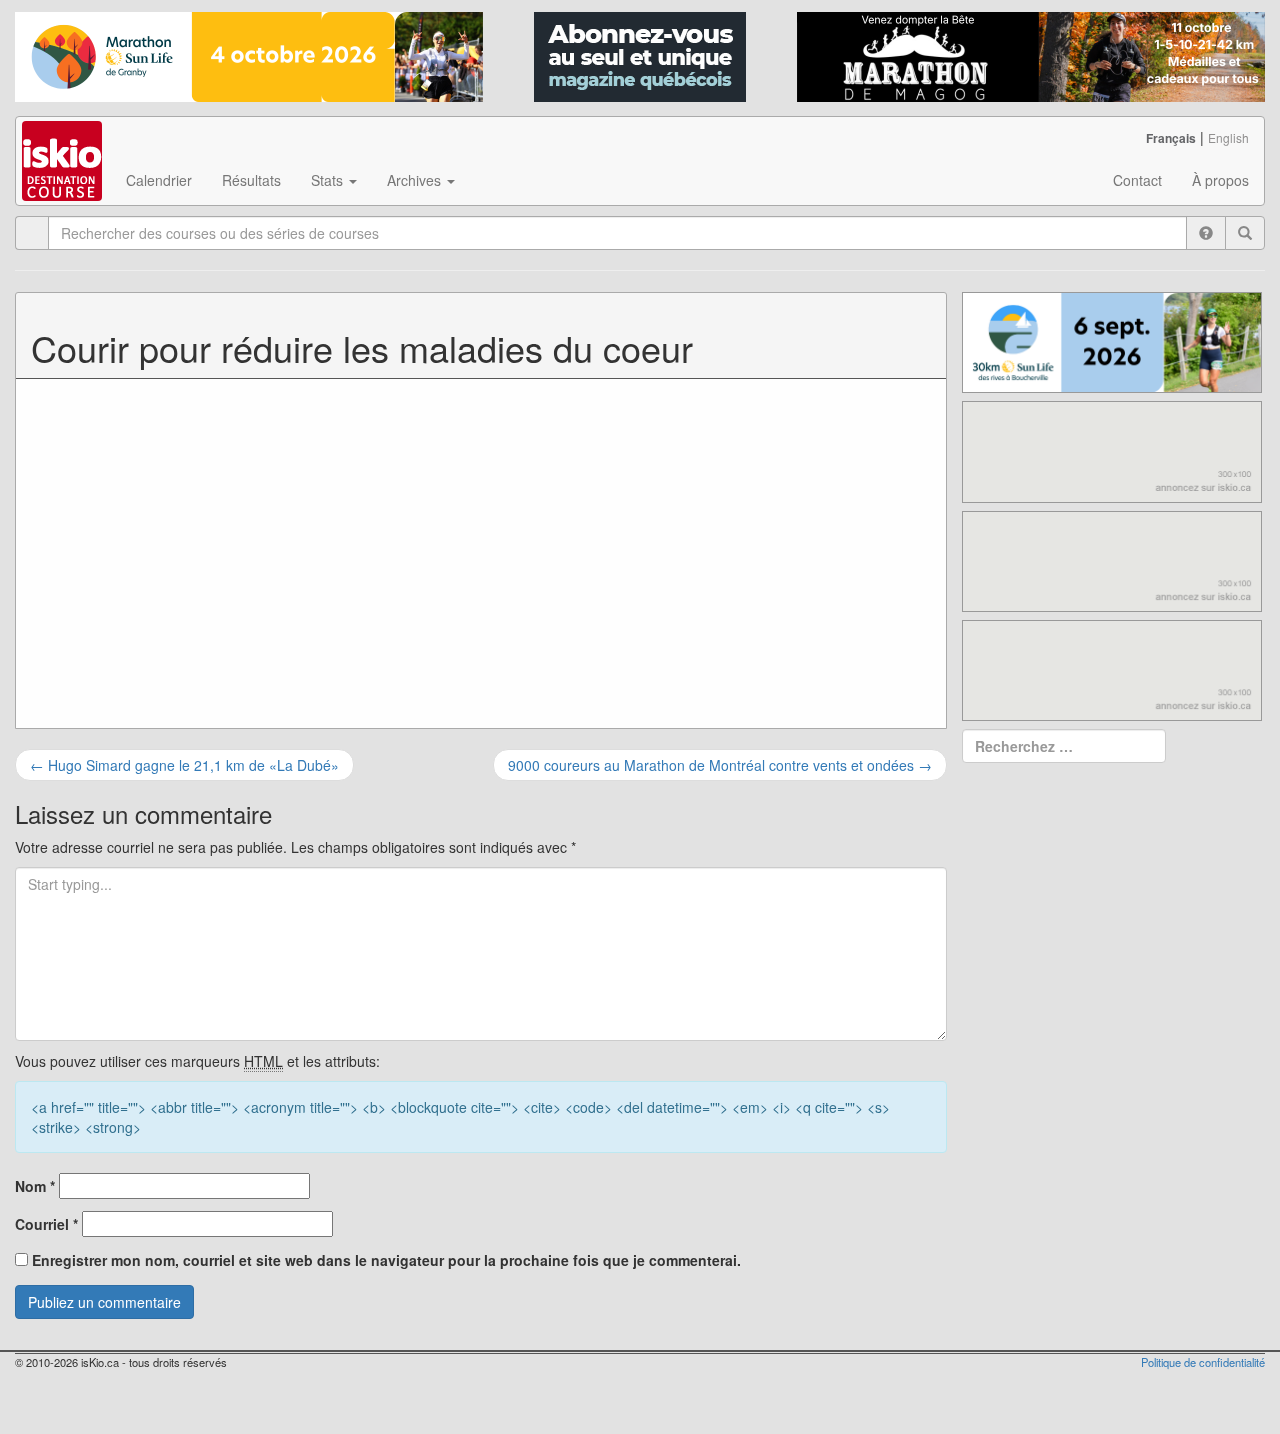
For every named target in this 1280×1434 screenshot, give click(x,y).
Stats (329, 180)
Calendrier (159, 180)
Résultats (251, 180)
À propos (1220, 180)
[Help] (1206, 233)
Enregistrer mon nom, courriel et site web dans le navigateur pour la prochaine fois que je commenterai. (386, 1260)
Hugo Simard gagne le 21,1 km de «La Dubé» (184, 765)
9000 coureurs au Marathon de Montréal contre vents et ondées (720, 765)
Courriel (46, 1224)
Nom (35, 1186)
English (1228, 137)
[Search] (1245, 233)
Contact (1137, 180)
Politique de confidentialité (1203, 1362)
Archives (416, 180)
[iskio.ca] (63, 142)
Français (1171, 138)
